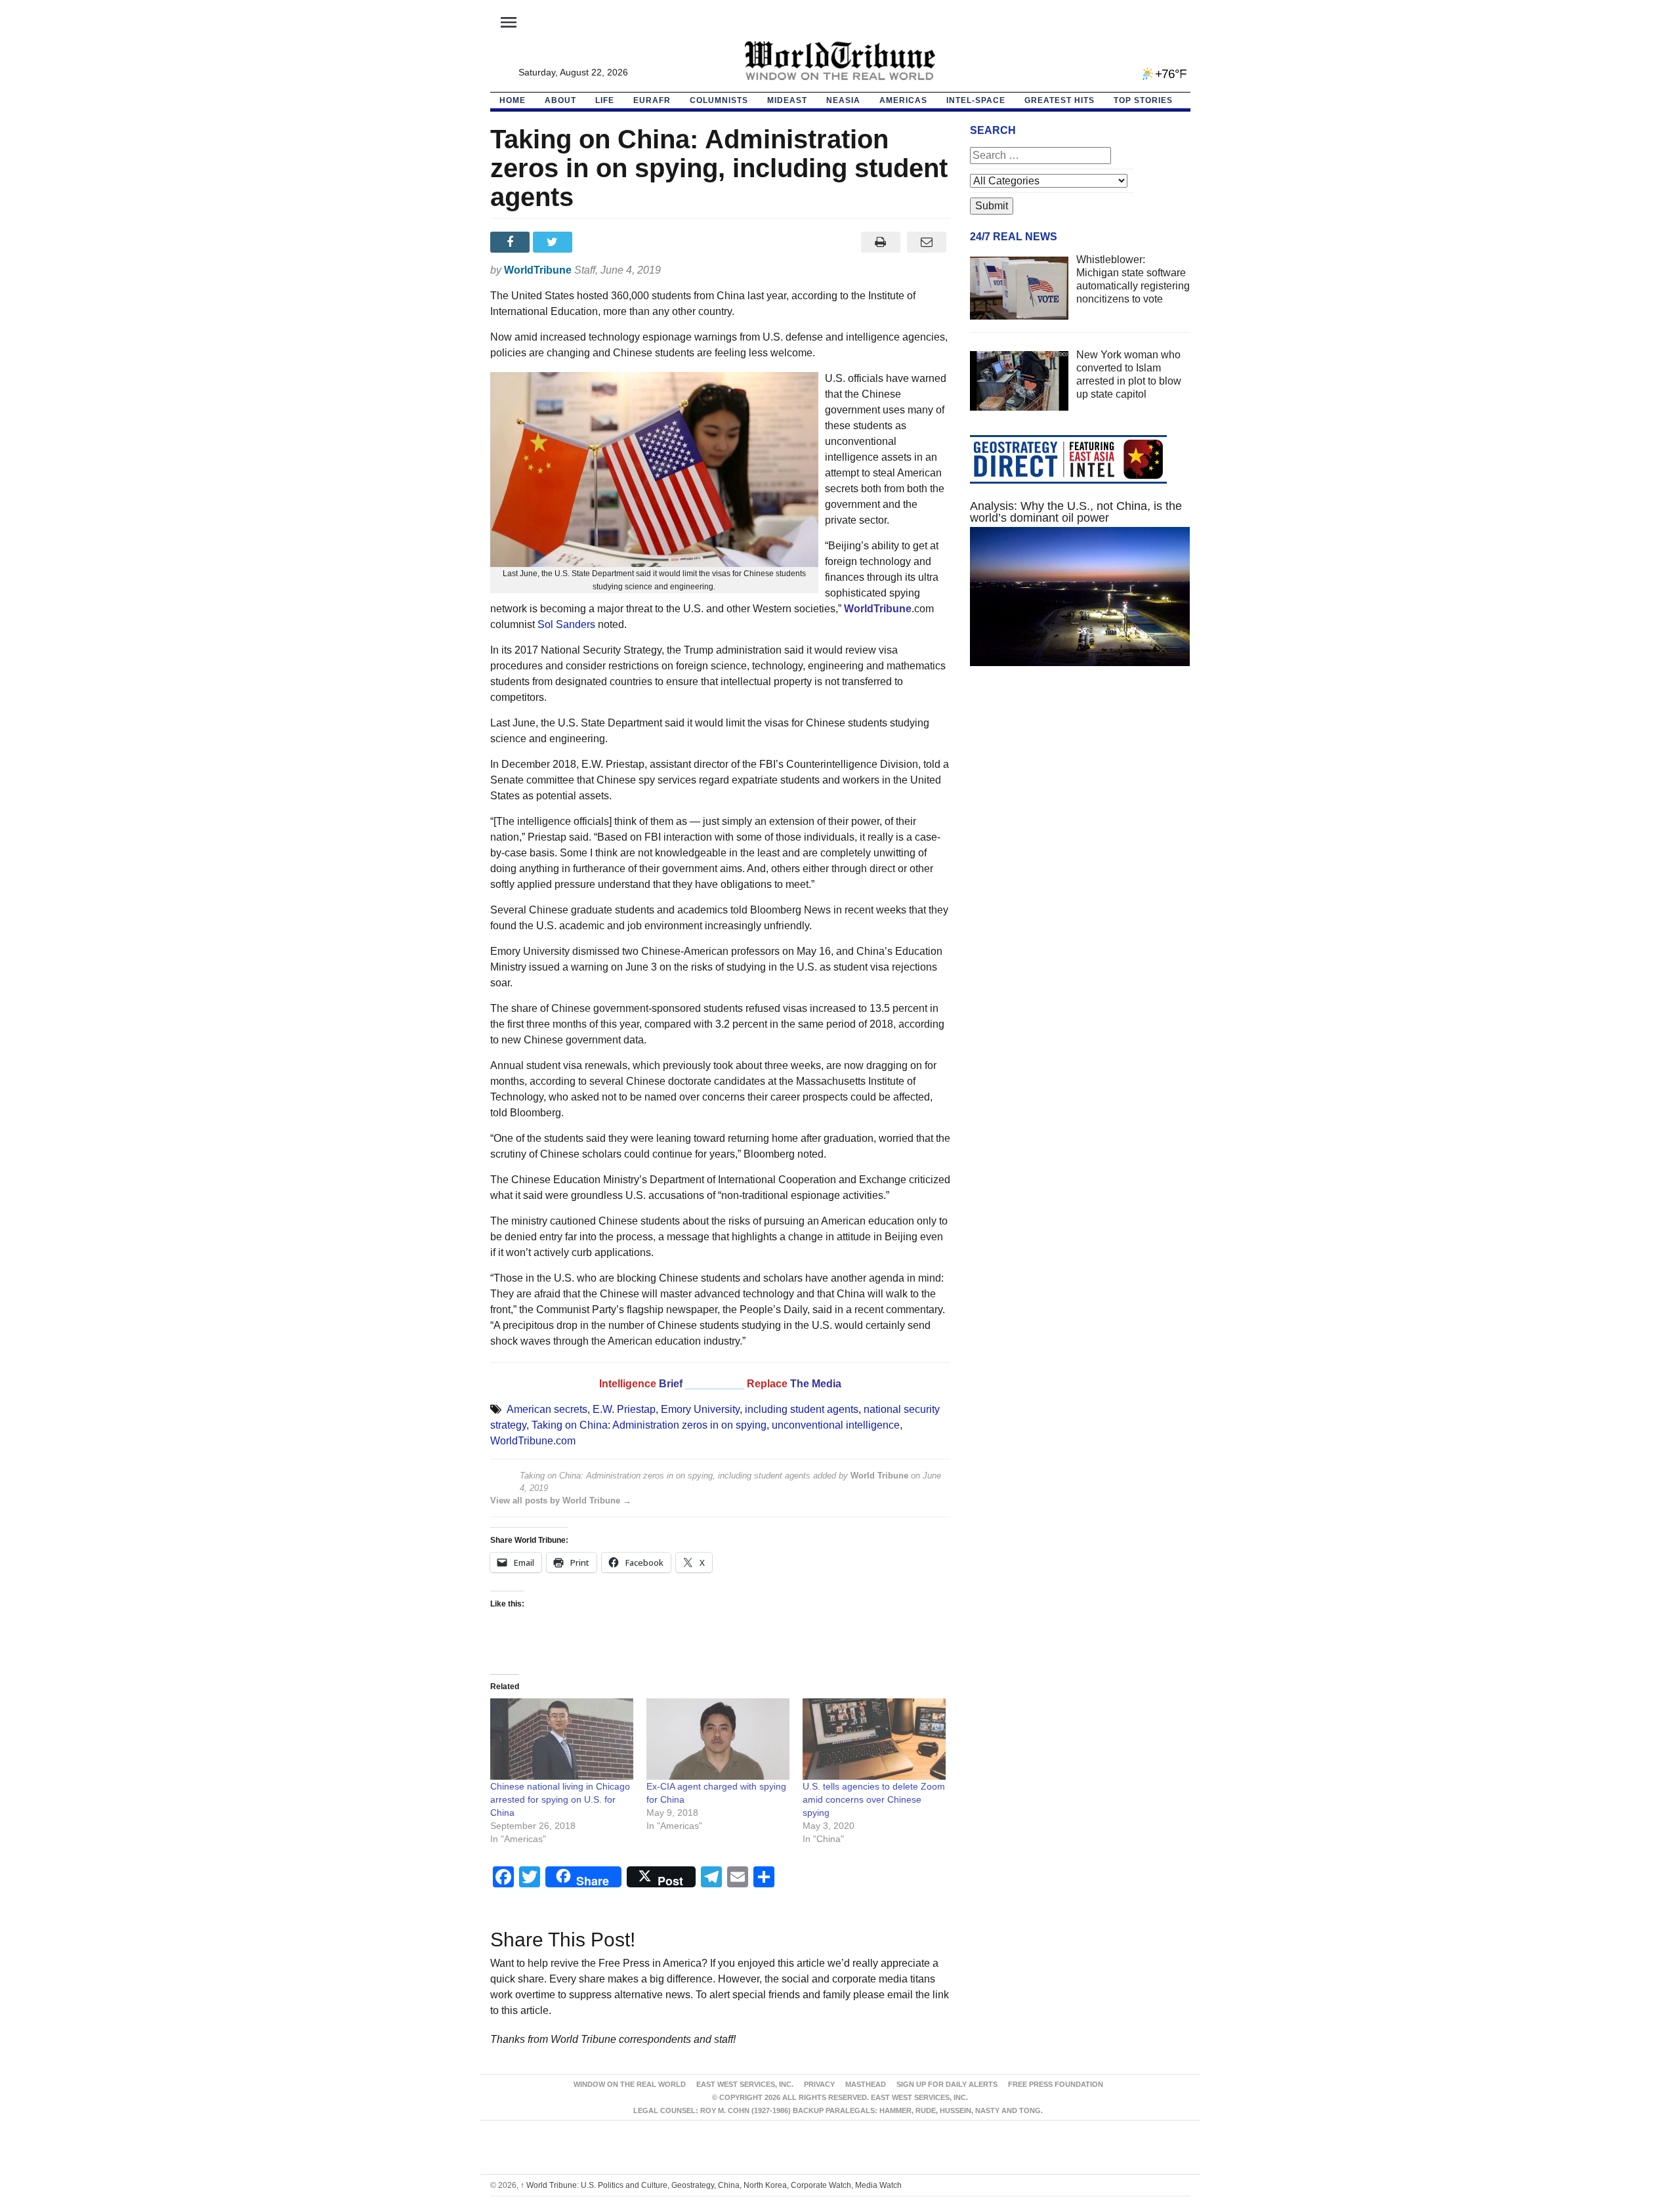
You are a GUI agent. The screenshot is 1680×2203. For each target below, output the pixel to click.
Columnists (719, 100)
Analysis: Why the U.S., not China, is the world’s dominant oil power (1076, 512)
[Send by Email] (927, 242)
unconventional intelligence (836, 1425)
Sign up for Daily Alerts (947, 2084)
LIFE (605, 100)
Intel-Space (976, 100)
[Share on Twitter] (554, 242)
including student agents (802, 1409)
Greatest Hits (1060, 100)
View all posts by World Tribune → (561, 1500)
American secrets (547, 1409)
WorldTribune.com (533, 1441)
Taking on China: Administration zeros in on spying (649, 1425)
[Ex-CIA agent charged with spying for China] (718, 1739)
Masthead (866, 2084)
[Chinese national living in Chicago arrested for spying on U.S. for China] (562, 1739)
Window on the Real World (630, 2084)
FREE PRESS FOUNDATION (1056, 2084)
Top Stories (1143, 100)
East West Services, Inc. (745, 2084)
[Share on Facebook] (512, 242)
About (560, 100)
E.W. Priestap (624, 1409)
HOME (513, 100)
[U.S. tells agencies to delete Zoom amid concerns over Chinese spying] (874, 1739)
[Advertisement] (1080, 801)
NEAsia (843, 100)
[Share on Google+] (597, 242)
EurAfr (652, 100)
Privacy (819, 2084)
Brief (672, 1384)
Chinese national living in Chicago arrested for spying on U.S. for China (560, 1799)
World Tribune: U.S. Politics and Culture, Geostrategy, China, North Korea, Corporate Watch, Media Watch (711, 2185)
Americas (903, 100)
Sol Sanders (566, 624)
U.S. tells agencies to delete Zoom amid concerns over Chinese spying (874, 1799)
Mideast (787, 100)
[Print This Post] (880, 242)
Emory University (700, 1409)
